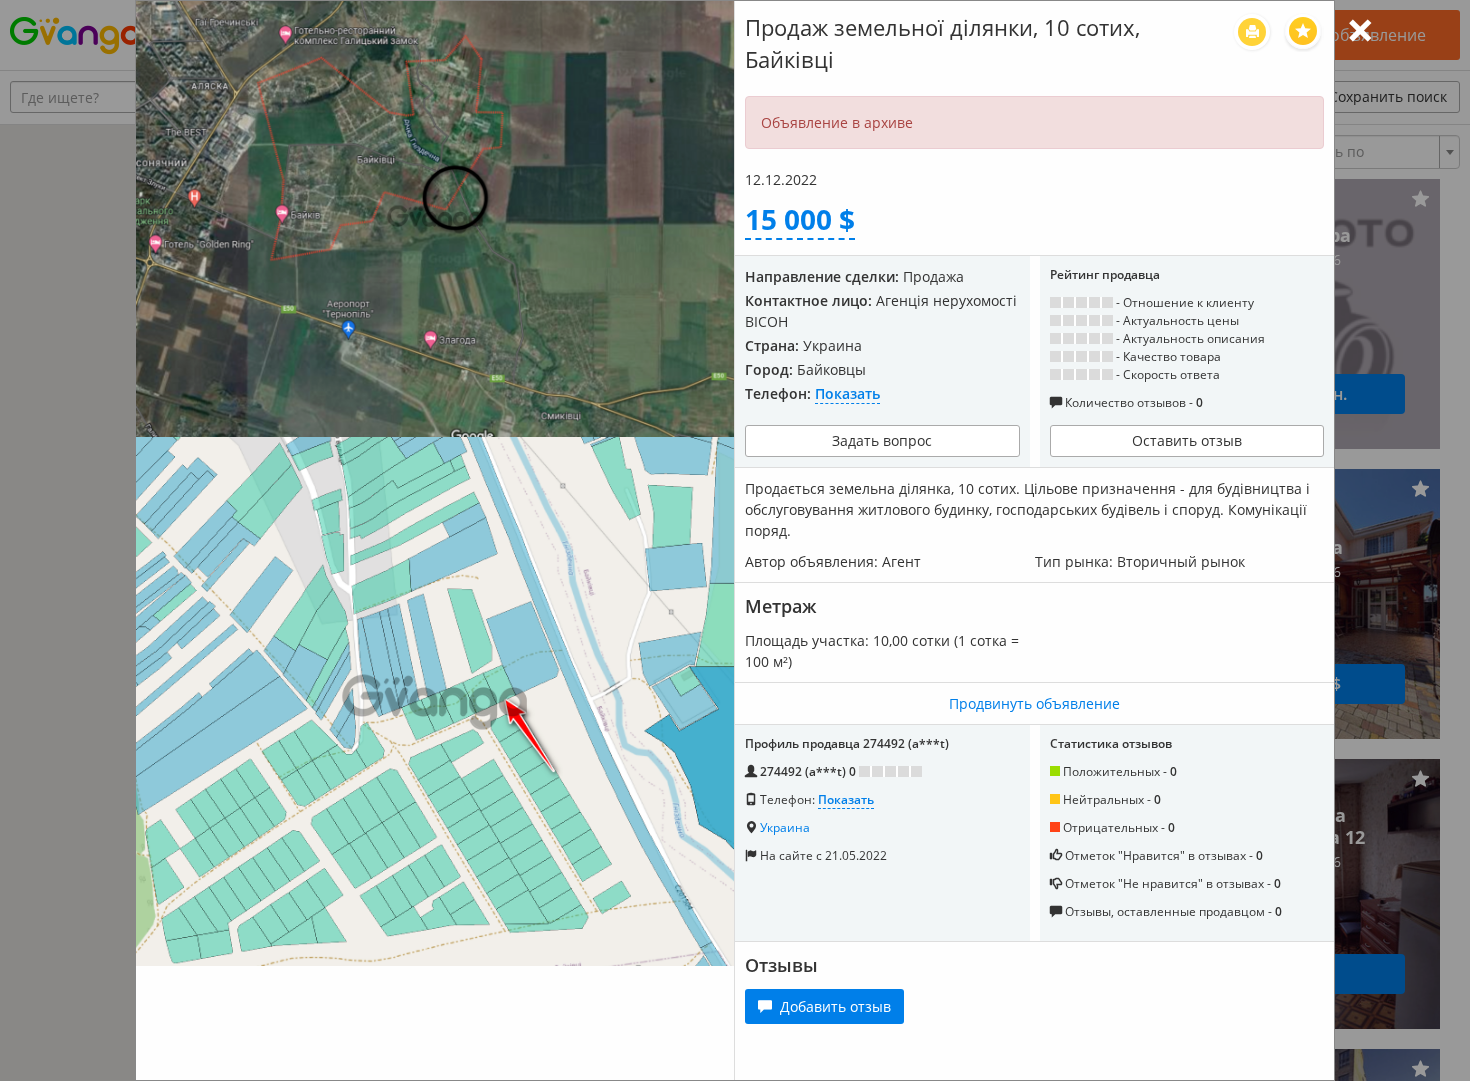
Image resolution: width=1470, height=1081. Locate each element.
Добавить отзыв (831, 1006)
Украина (785, 827)
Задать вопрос (882, 440)
